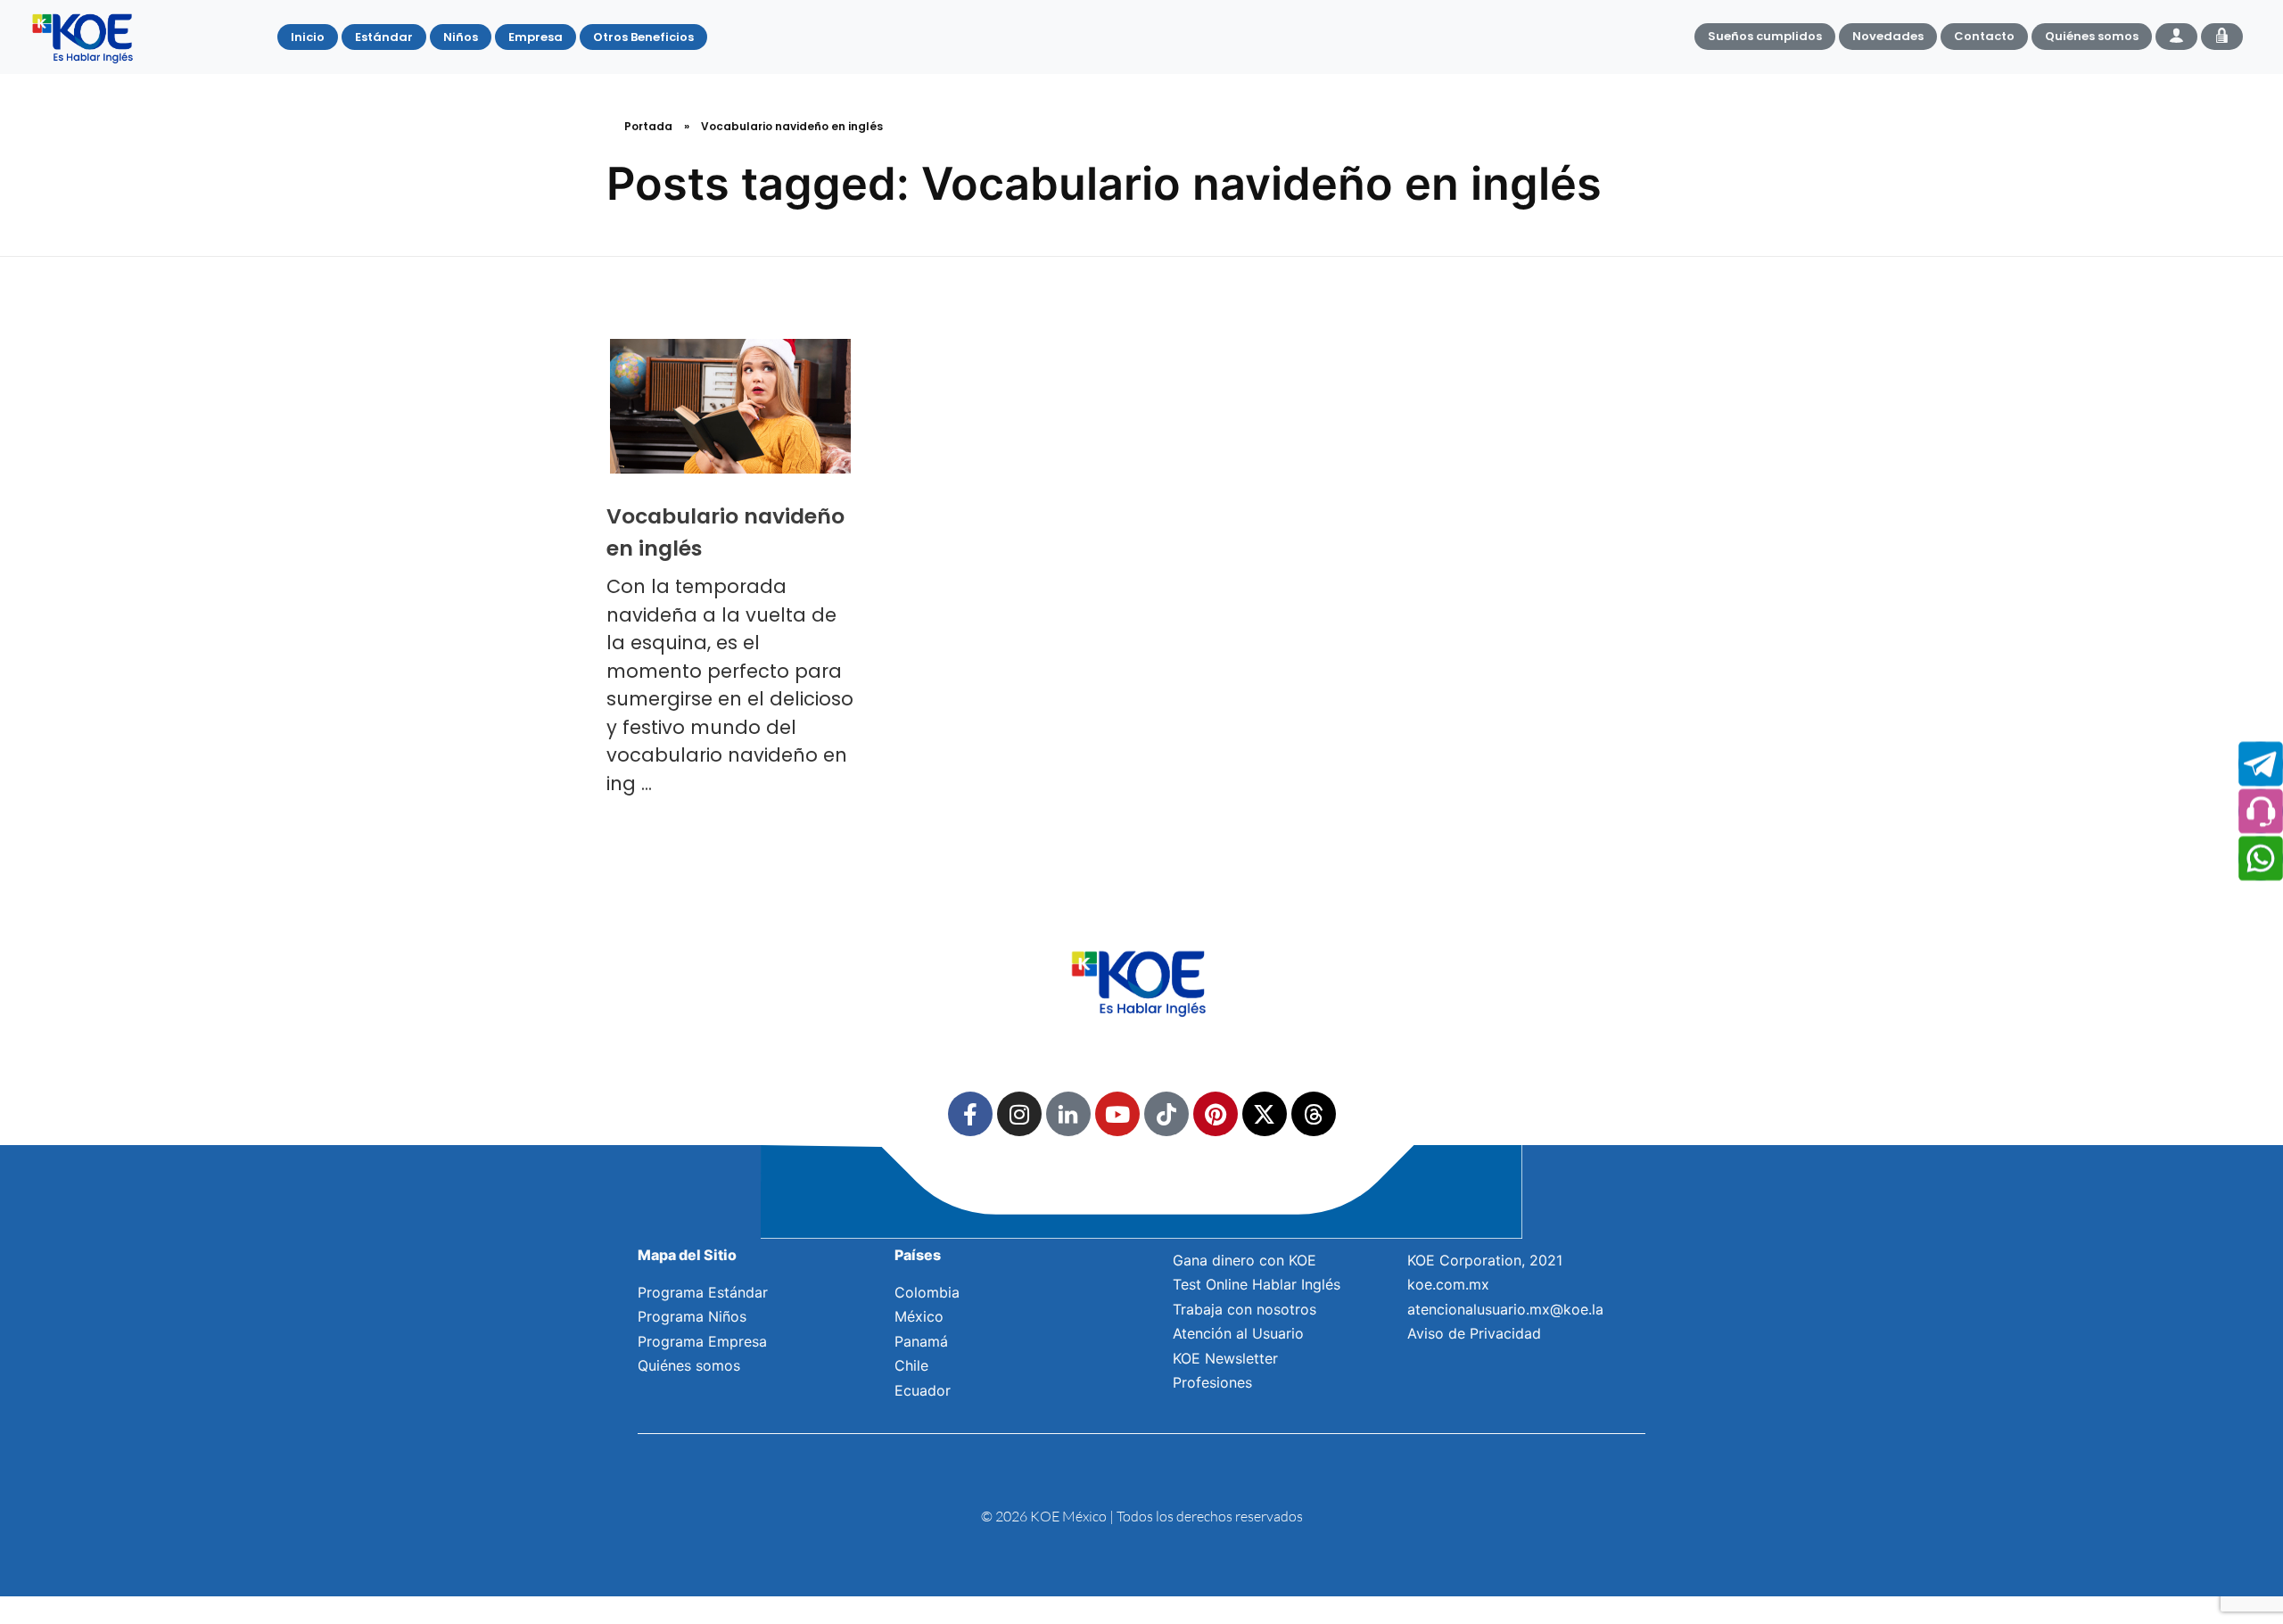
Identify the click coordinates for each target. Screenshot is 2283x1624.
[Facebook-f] (970, 1114)
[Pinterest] (1216, 1114)
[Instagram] (1019, 1114)
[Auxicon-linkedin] (1068, 1114)
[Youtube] (1117, 1114)
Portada (648, 126)
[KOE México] (85, 37)
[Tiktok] (1166, 1114)
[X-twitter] (1265, 1114)
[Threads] (1314, 1114)
